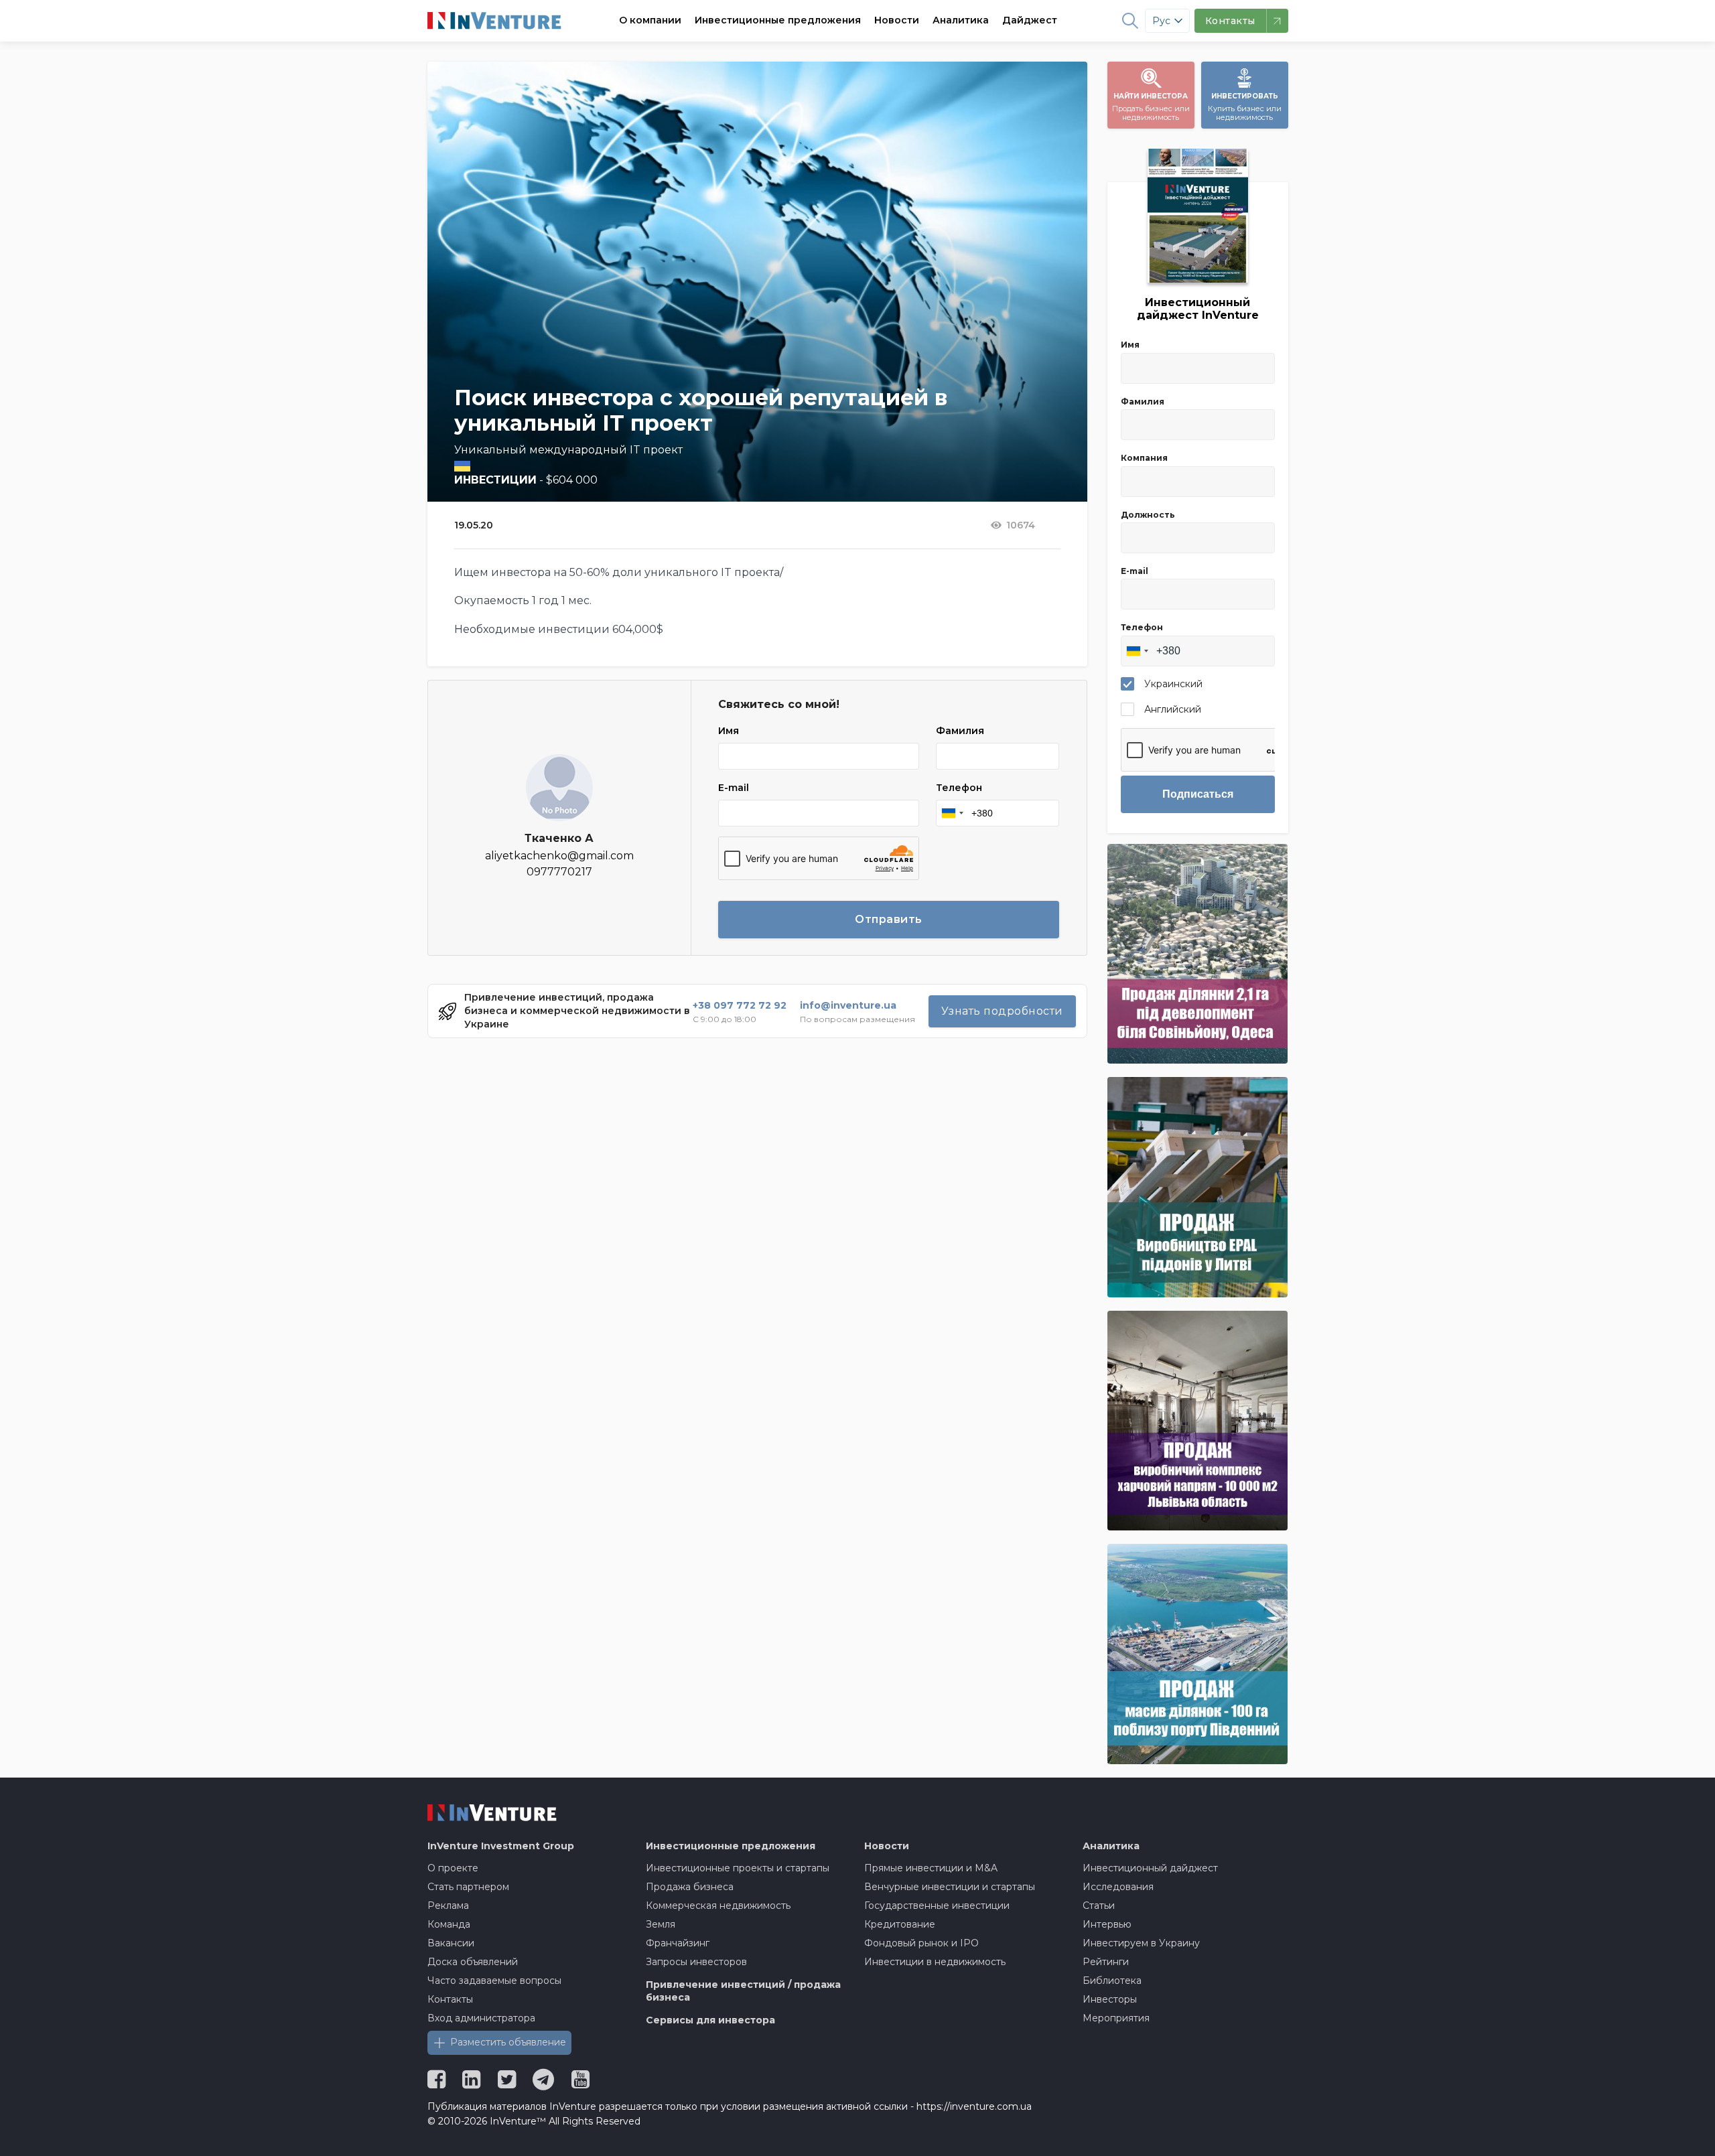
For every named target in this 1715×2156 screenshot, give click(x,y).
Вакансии (451, 1943)
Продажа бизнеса (690, 1887)
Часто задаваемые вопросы (494, 1981)
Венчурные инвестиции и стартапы (950, 1887)
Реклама (448, 1906)
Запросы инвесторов (696, 1962)
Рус (1161, 21)
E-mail (734, 788)
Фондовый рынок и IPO (921, 1943)
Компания (1144, 458)
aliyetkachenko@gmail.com (559, 856)
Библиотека (1112, 1981)
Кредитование (900, 1924)
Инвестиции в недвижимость (935, 1962)
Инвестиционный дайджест (1150, 1868)
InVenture (501, 1846)
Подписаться (1198, 794)
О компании (650, 20)
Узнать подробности (1002, 1011)
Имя (729, 731)
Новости (897, 20)
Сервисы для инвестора (710, 2020)
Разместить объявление (508, 2042)
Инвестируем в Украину (1141, 1943)
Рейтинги (1106, 1962)
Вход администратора (481, 2018)
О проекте (453, 1868)
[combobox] (952, 813)
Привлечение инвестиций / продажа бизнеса (743, 1991)
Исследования (1118, 1887)
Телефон (959, 788)
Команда (449, 1924)
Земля (661, 1924)
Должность (1148, 515)
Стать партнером (468, 1887)
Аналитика (961, 20)
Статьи (1099, 1906)
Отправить (889, 919)
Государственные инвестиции (937, 1906)
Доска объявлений (473, 1962)
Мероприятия (1116, 2018)
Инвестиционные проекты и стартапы (738, 1868)
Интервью (1107, 1924)
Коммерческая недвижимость (718, 1906)
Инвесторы (1110, 1999)
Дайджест (1030, 20)
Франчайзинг (678, 1943)
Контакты (450, 1999)
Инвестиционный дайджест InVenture (1198, 309)
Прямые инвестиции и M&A (931, 1868)
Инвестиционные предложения (778, 20)
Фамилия (960, 731)
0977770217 (559, 872)
